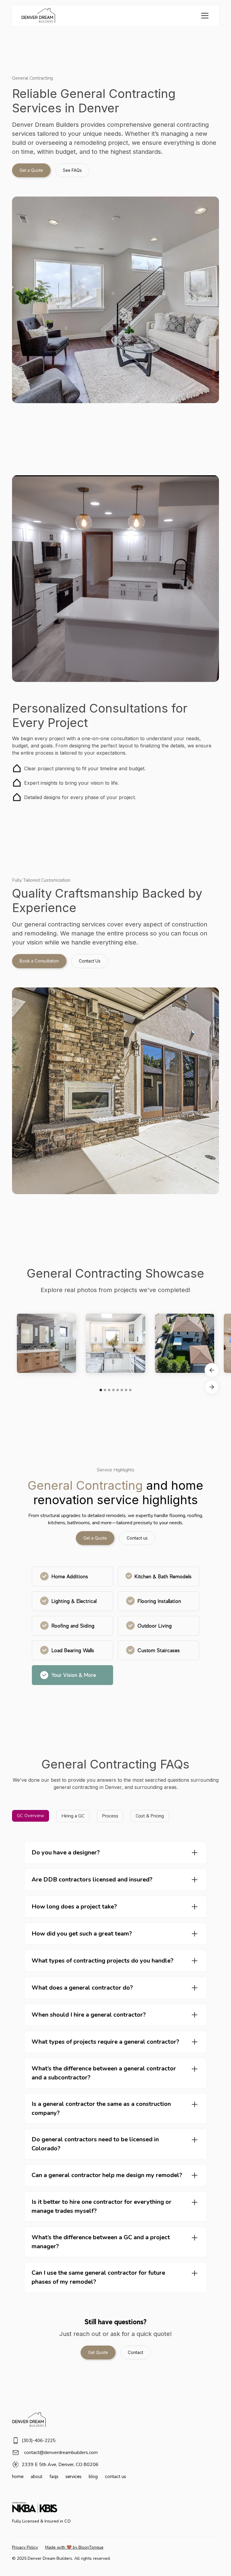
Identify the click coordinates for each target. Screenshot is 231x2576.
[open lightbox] (46, 1343)
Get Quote (98, 2352)
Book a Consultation (39, 961)
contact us (115, 2477)
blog (93, 2477)
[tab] (31, 1816)
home (18, 2477)
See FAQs (72, 170)
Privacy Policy (25, 2547)
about (37, 2477)
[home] (38, 16)
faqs (54, 2477)
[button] (204, 16)
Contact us (137, 1538)
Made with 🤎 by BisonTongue (74, 2547)
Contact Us (90, 961)
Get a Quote (31, 170)
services (74, 2477)
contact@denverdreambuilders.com (61, 2453)
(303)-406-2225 (38, 2441)
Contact (136, 2352)
